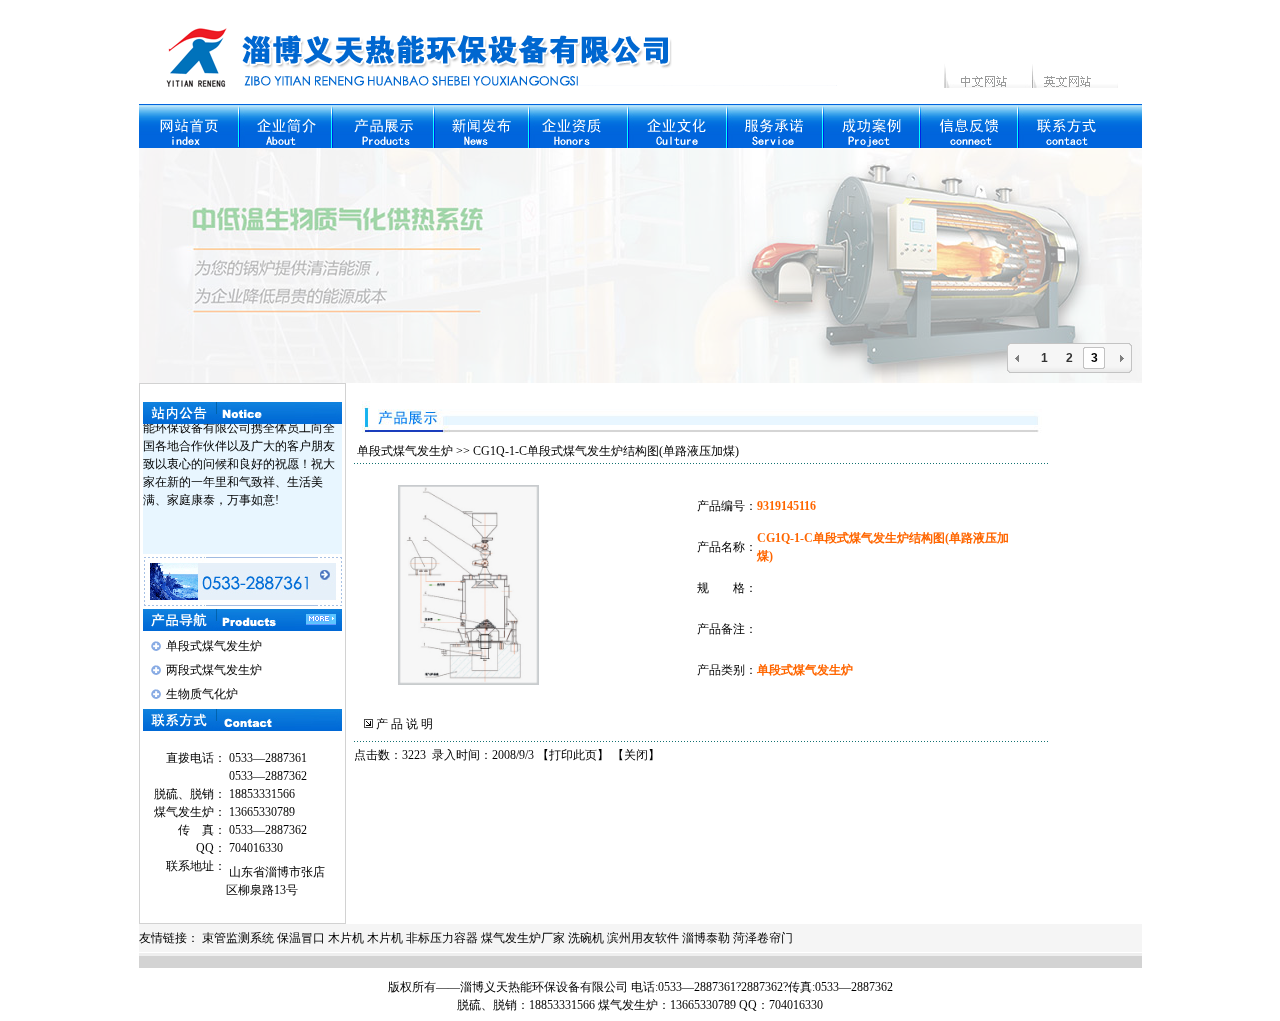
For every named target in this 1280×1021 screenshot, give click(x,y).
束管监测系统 (238, 938)
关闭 (636, 755)
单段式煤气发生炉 (214, 646)
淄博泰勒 (706, 938)
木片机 (346, 938)
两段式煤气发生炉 (214, 670)
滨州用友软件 (643, 938)
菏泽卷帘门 (763, 938)
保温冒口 (301, 938)
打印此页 (573, 755)
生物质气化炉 (202, 694)
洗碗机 (586, 938)
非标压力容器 (442, 938)
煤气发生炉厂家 (523, 938)
